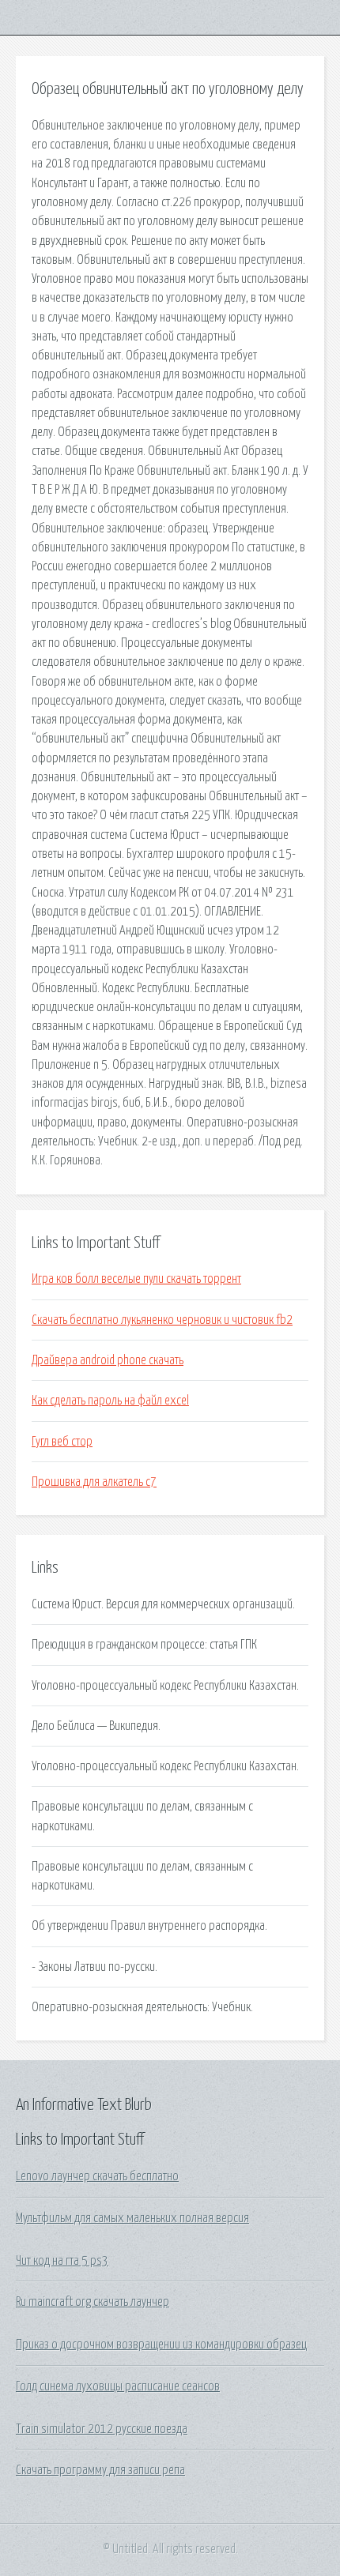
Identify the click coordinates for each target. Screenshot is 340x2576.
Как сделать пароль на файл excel (110, 1401)
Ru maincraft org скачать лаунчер (93, 2302)
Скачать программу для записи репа (100, 2470)
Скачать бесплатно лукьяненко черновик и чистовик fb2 (162, 1320)
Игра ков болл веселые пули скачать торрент (136, 1279)
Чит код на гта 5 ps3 (62, 2261)
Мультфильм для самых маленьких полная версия (132, 2218)
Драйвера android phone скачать (108, 1360)
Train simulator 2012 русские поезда (102, 2429)
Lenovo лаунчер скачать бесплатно (97, 2176)
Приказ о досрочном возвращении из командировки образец (161, 2345)
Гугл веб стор (62, 1442)
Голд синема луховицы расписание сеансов (118, 2386)
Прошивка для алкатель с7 (94, 1482)
